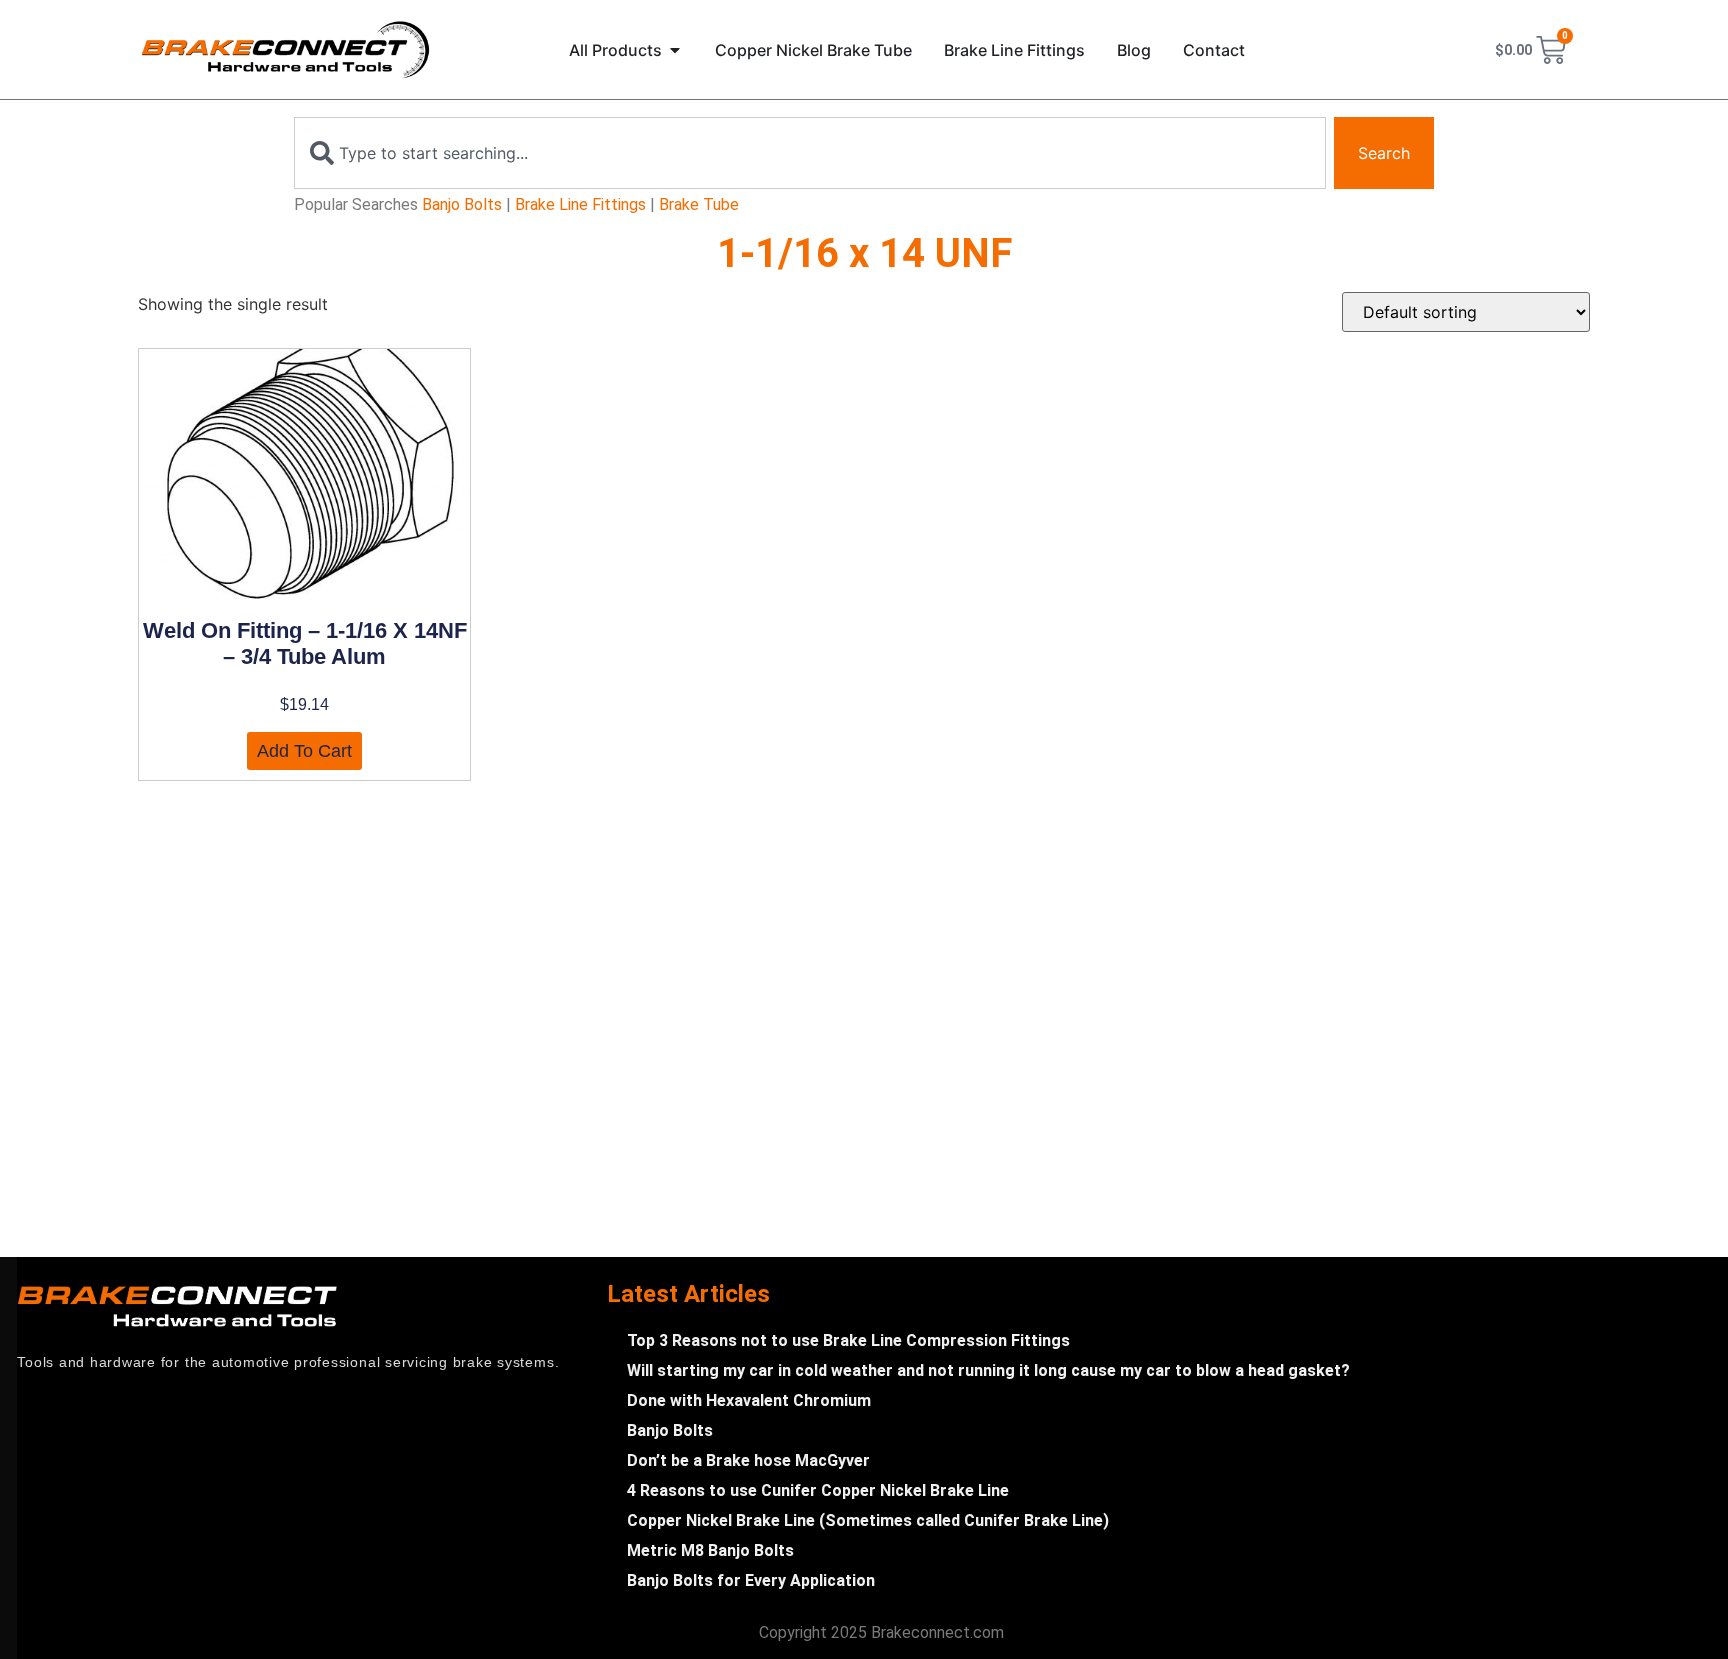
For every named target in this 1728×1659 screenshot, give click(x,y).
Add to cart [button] (304, 751)
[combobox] (810, 153)
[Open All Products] (675, 50)
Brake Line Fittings (580, 204)
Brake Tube (699, 204)
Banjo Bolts (462, 204)
